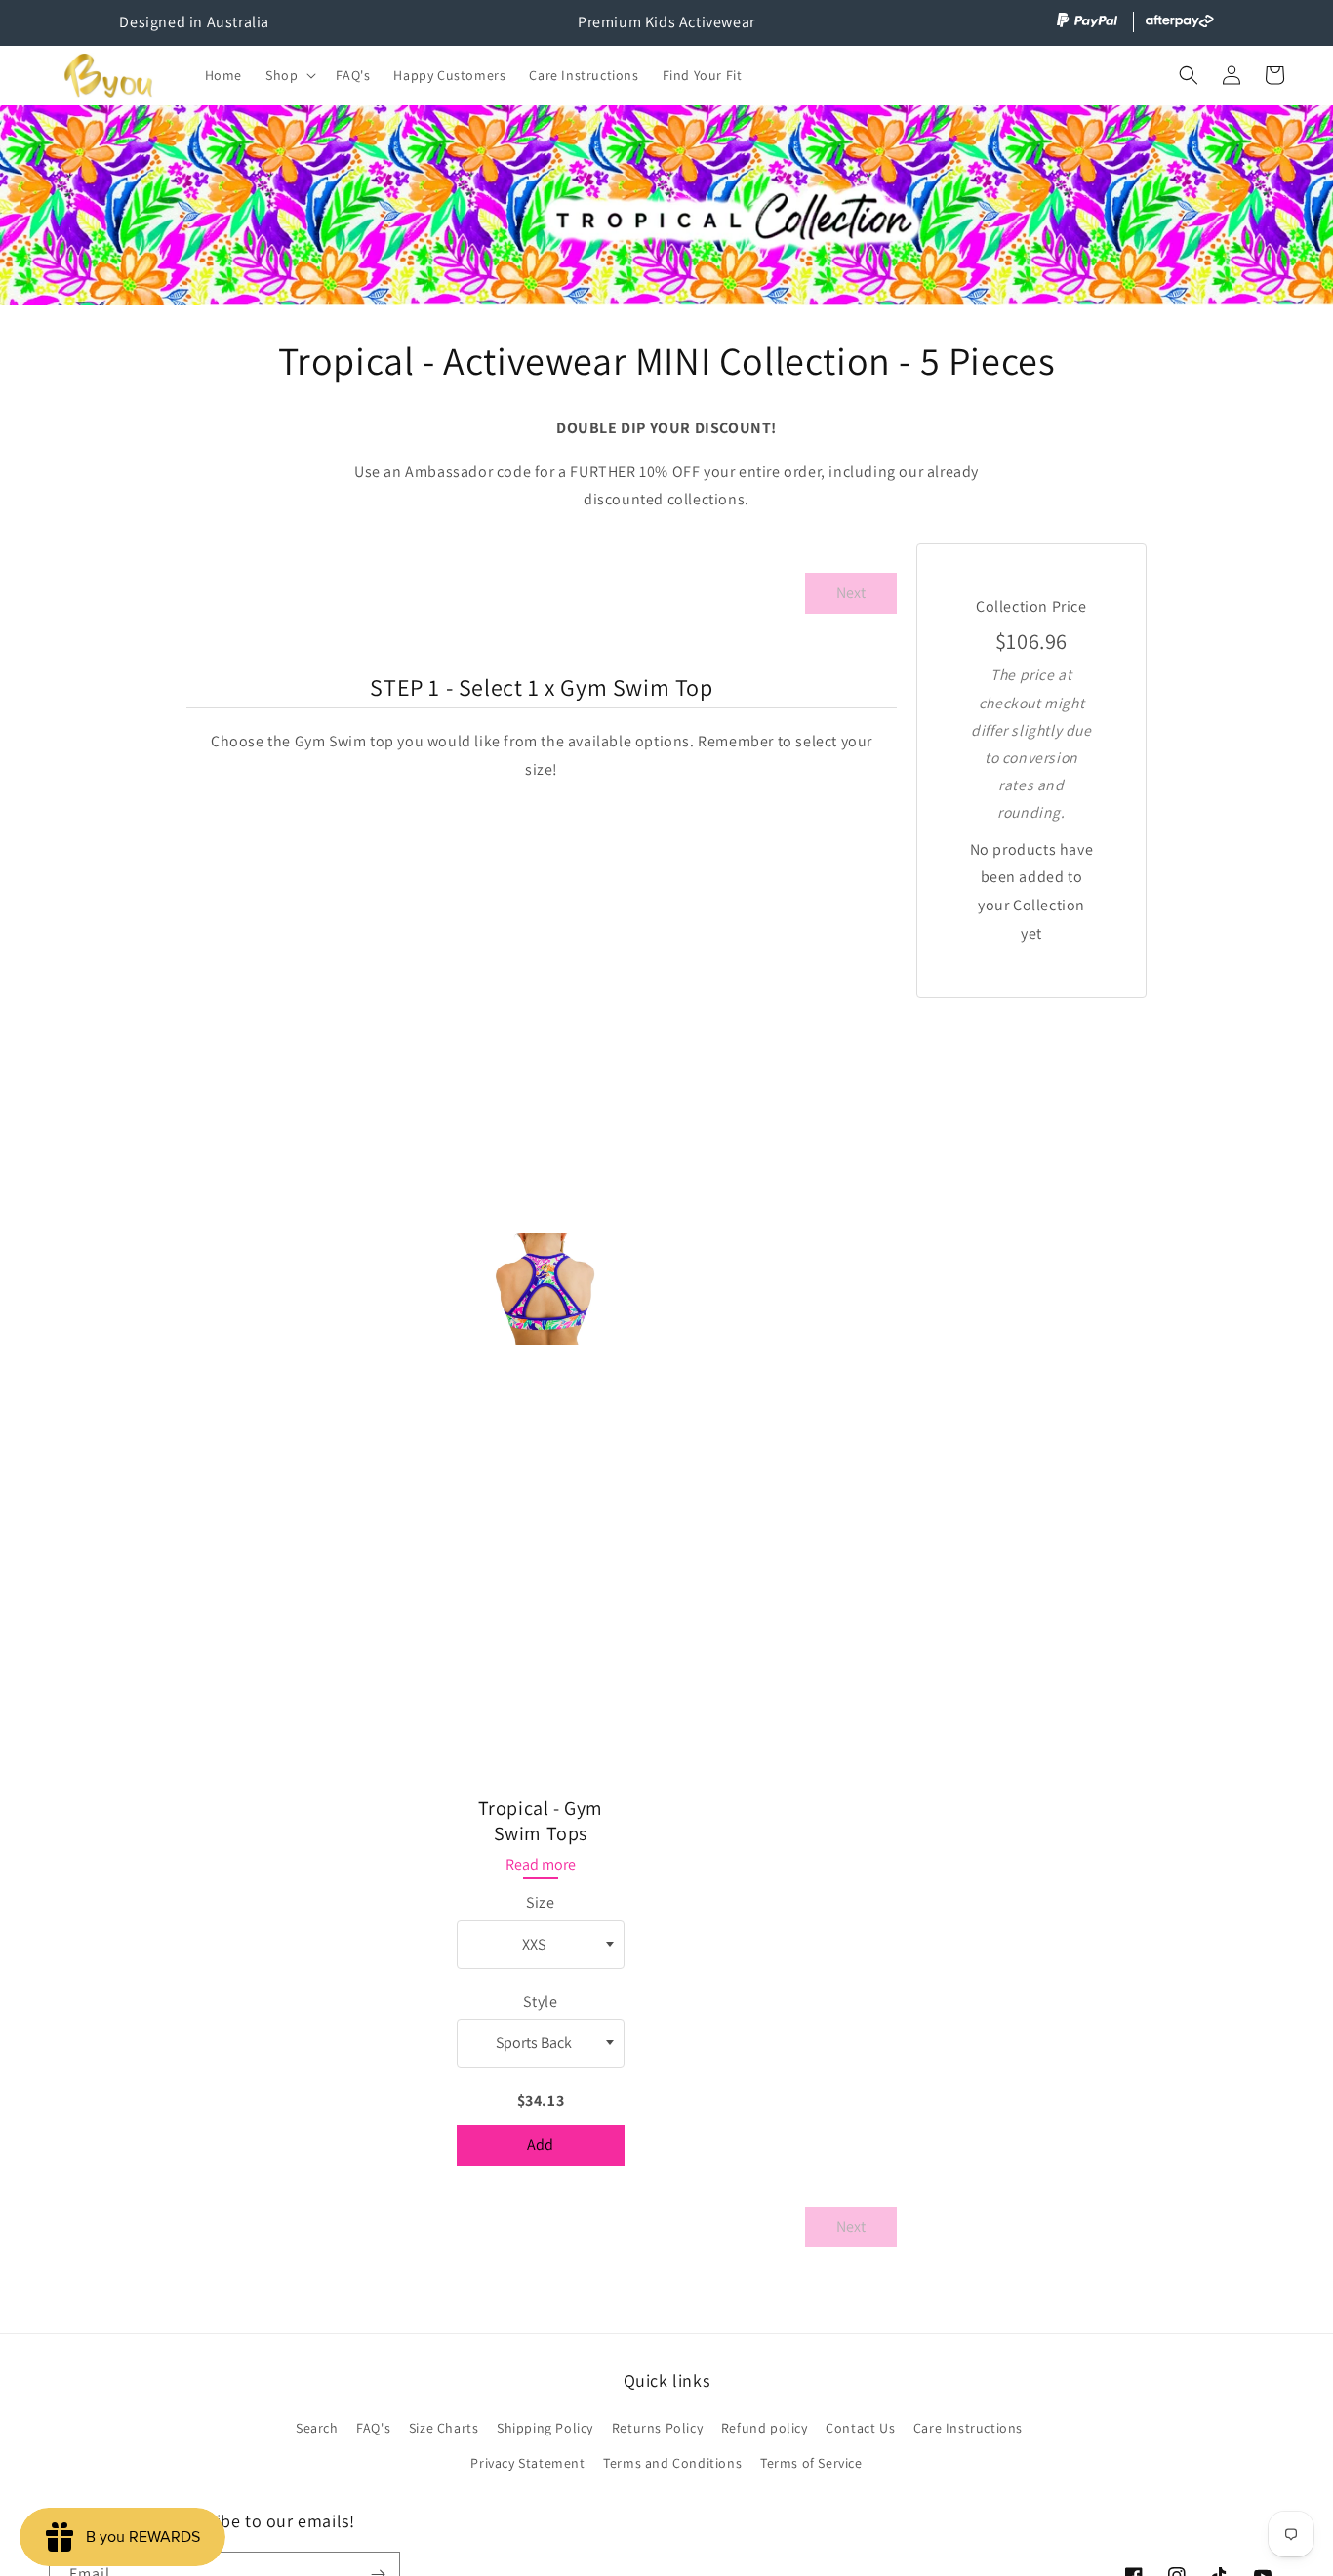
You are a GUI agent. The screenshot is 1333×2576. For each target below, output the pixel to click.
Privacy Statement (527, 2463)
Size (540, 1902)
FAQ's (373, 2428)
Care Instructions (968, 2428)
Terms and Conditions (672, 2463)
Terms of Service (811, 2463)
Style (540, 2002)
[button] (289, 75)
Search (317, 2428)
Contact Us (860, 2428)
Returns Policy (657, 2428)
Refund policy (765, 2428)
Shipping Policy (545, 2428)
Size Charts (444, 2428)
